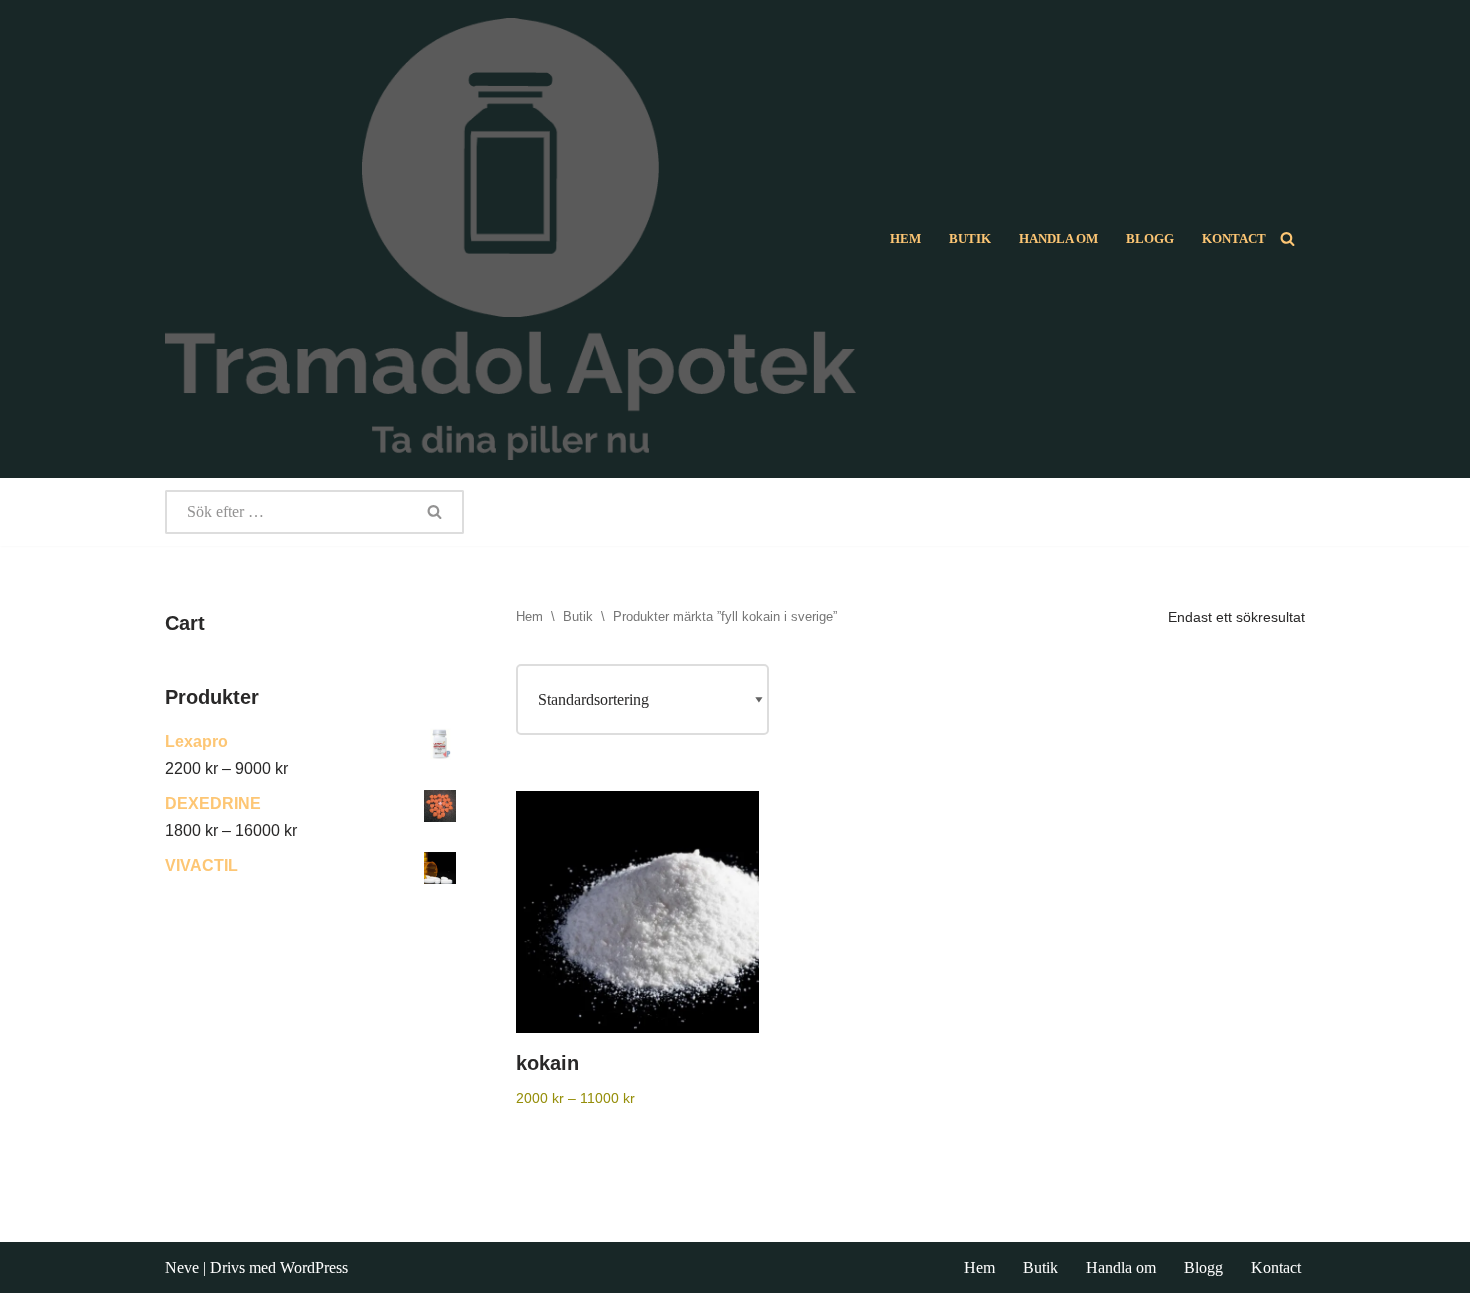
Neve (182, 1267)
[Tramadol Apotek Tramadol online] (510, 239)
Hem (905, 239)
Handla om (1058, 239)
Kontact (1234, 239)
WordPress (314, 1267)
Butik (970, 239)
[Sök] (1287, 238)
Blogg (1150, 239)
